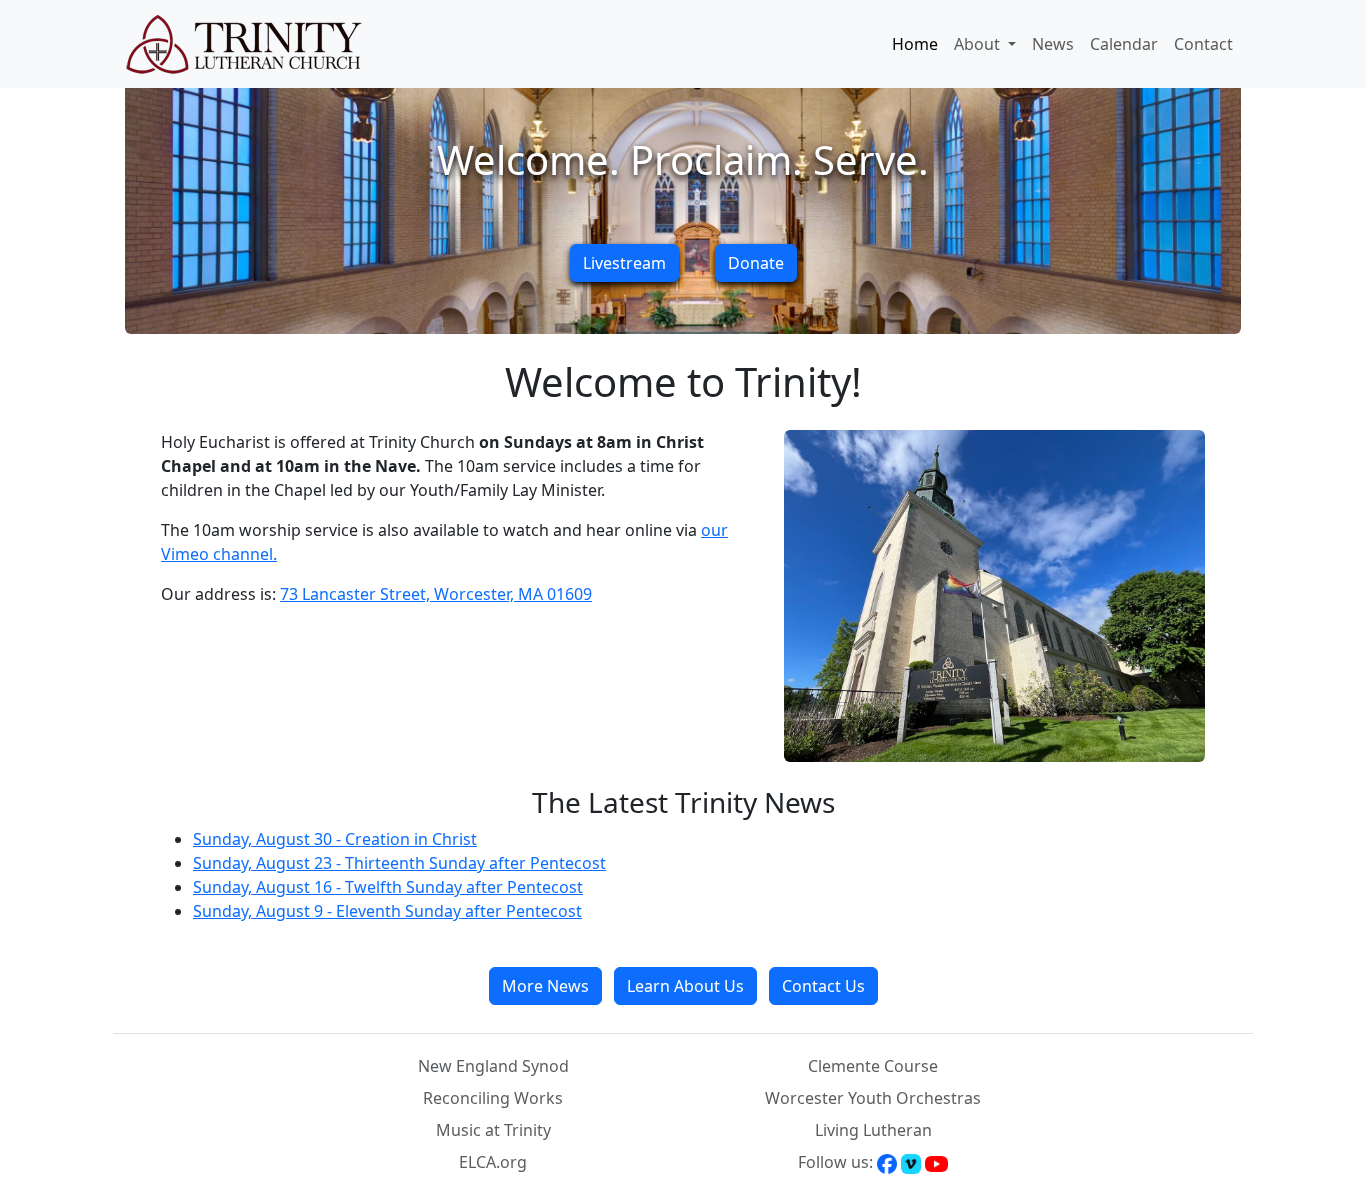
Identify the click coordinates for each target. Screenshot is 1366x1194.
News (1053, 44)
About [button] (979, 44)
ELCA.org (493, 1162)
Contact (1203, 44)
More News (545, 986)
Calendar (1124, 44)
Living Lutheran (873, 1130)
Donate (756, 263)
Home (915, 44)
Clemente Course (873, 1066)
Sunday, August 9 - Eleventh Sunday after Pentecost (387, 911)
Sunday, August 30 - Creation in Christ (335, 839)
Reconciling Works (493, 1098)
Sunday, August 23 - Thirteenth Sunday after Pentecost (399, 863)
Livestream (624, 263)
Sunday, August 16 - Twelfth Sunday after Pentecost (388, 887)
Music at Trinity (493, 1130)
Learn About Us (685, 986)
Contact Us (823, 986)
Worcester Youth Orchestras (873, 1098)
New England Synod (493, 1066)
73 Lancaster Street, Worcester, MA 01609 (436, 594)
